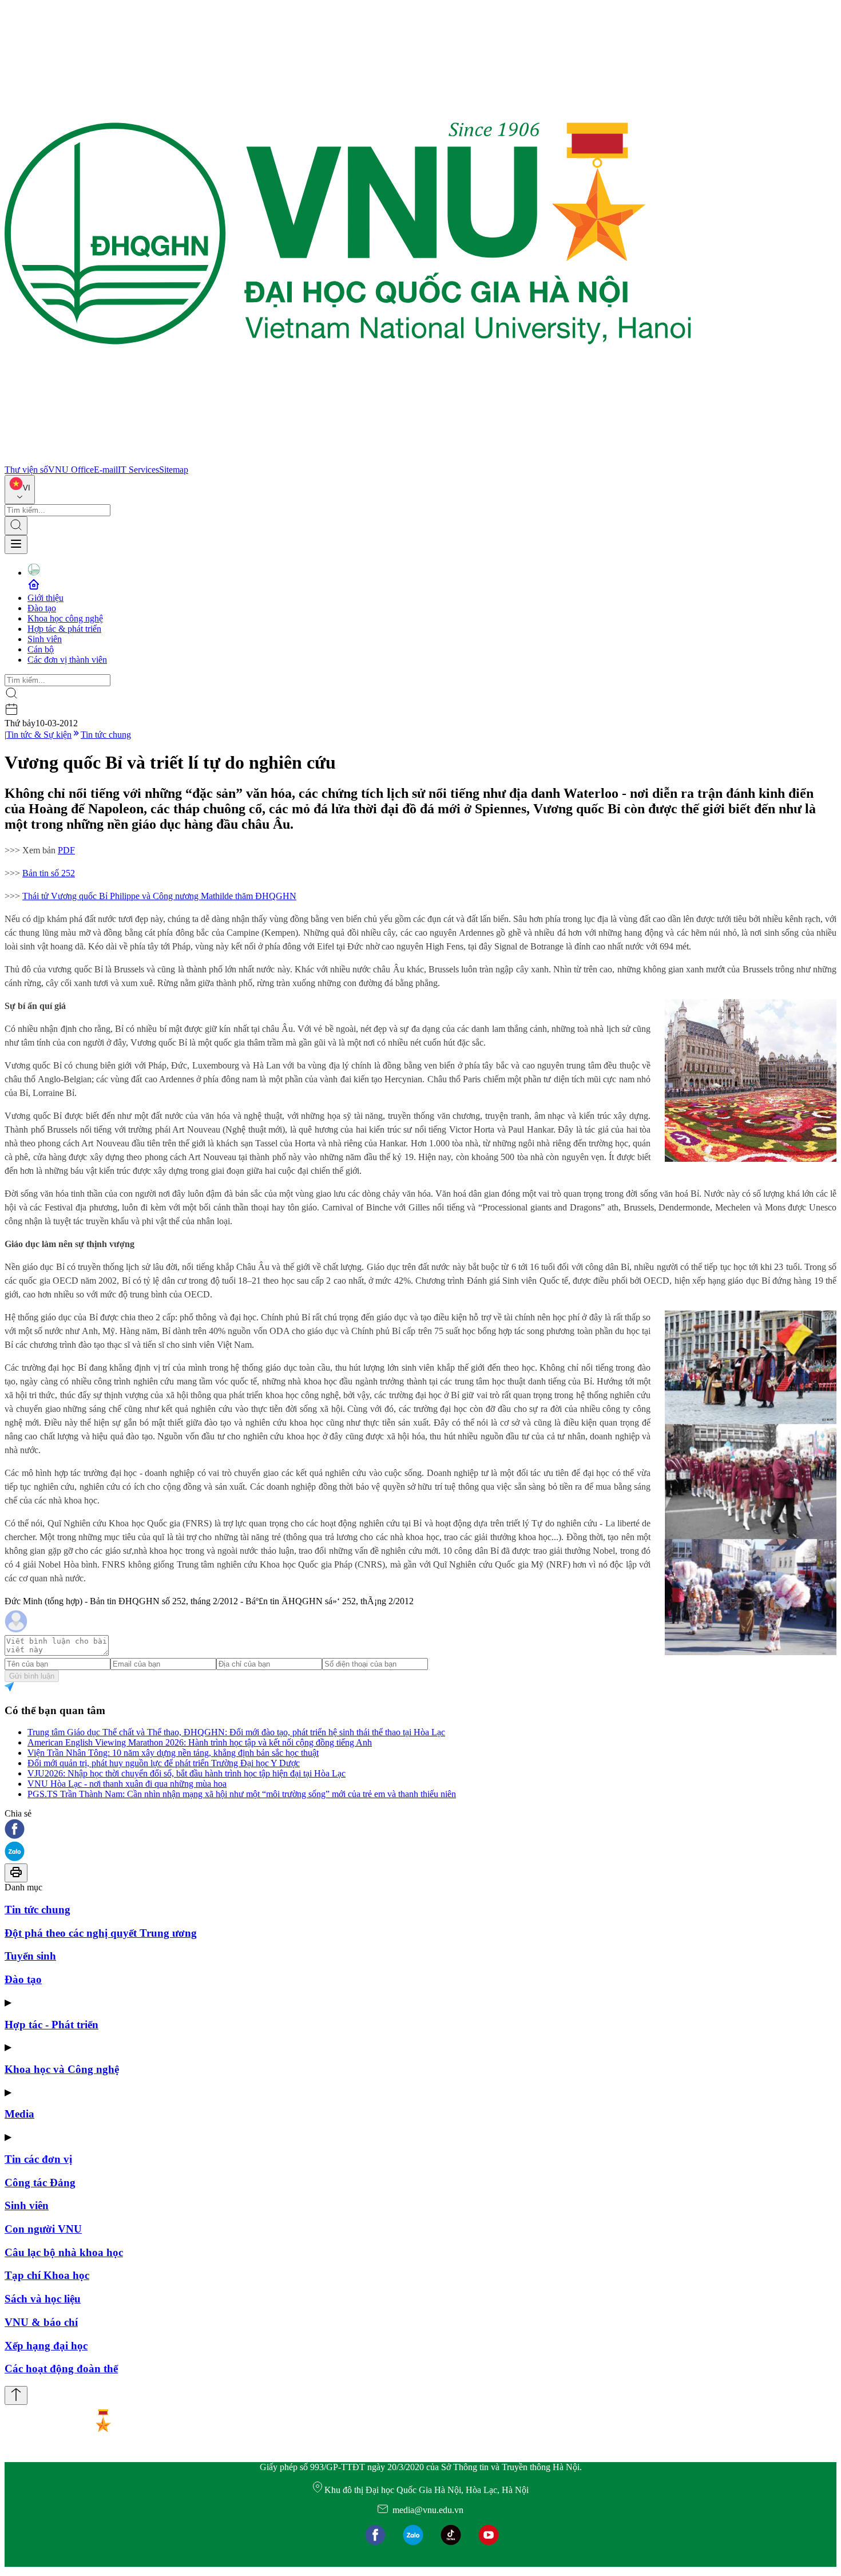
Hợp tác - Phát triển (51, 2025)
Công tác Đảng (40, 2183)
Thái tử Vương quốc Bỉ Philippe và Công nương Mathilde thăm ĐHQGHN (159, 896)
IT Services (138, 470)
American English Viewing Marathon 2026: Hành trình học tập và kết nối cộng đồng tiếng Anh (200, 1742)
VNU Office (71, 470)
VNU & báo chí (41, 2322)
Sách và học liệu (43, 2299)
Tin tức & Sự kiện (39, 735)
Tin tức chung (106, 735)
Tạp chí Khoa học (47, 2275)
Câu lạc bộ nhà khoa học (64, 2252)
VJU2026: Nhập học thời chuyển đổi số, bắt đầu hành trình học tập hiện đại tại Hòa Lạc (187, 1773)
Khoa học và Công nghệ (62, 2069)
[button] (420, 1830)
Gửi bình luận (32, 1676)
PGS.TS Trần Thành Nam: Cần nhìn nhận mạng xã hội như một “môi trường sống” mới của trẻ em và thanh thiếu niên (242, 1794)
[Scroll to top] (16, 2395)
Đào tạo (42, 608)
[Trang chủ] (348, 459)
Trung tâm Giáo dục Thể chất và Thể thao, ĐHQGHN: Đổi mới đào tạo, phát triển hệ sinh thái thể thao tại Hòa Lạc (236, 1732)
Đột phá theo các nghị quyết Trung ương (101, 1933)
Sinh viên (45, 639)
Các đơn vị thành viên (67, 660)
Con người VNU (43, 2229)
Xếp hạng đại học (46, 2346)
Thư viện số (26, 470)
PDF (66, 850)
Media (19, 2114)
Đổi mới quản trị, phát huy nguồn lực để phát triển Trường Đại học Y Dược (164, 1763)
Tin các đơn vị (38, 2159)
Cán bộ (41, 649)
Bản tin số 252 (49, 873)
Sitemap (174, 470)
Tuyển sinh (30, 1956)
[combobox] (20, 490)
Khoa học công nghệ (65, 618)
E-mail (106, 470)
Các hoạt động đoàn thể (61, 2369)
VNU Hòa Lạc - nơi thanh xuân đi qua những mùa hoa (127, 1784)
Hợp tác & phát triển (64, 629)
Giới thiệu (45, 598)
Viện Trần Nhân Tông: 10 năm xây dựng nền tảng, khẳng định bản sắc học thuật (173, 1753)
